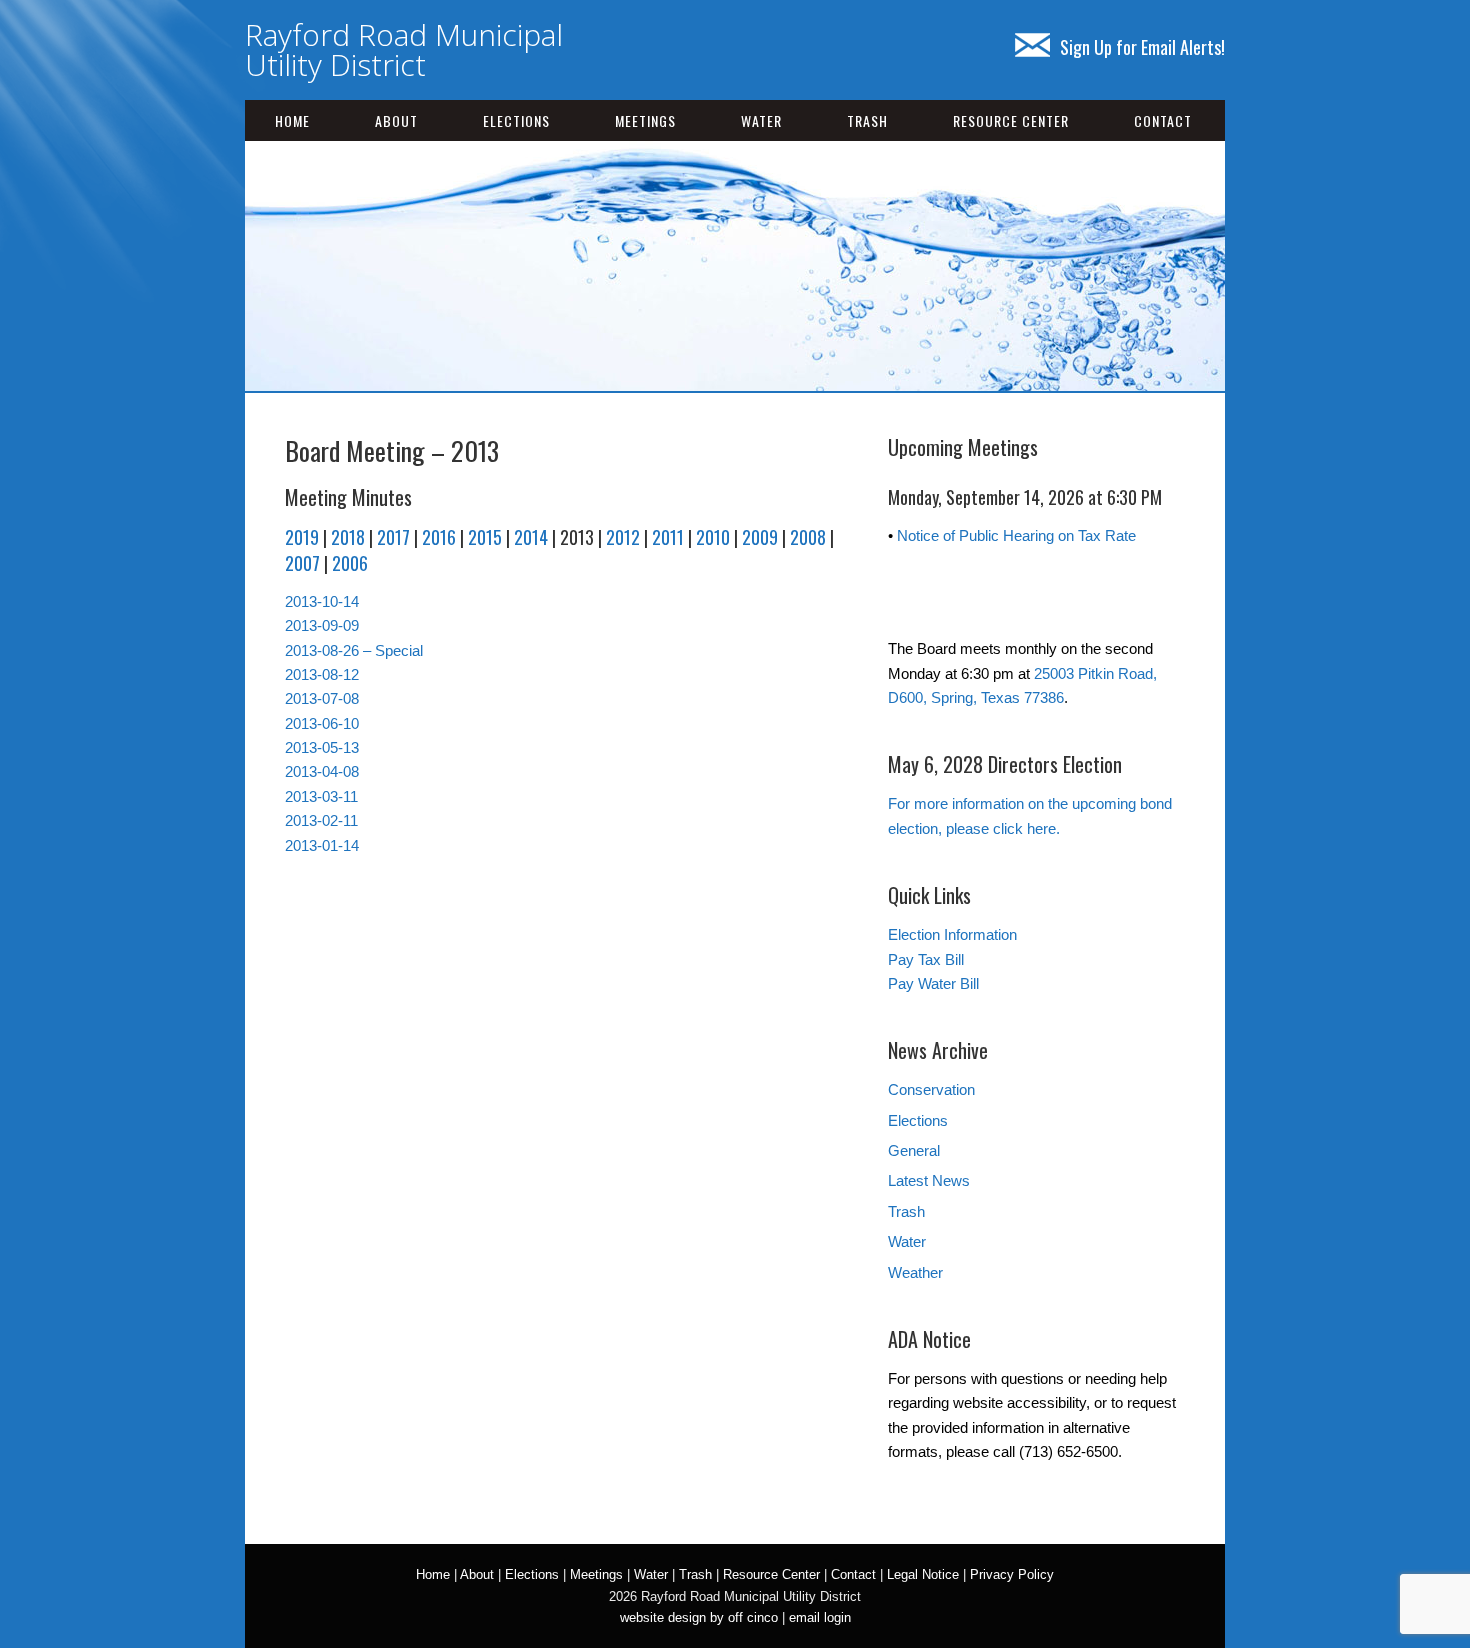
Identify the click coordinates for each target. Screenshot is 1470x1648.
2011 (668, 537)
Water (761, 120)
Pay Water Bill (933, 983)
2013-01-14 (322, 845)
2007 (302, 563)
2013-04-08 (322, 771)
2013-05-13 (322, 747)
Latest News (929, 1180)
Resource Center (1011, 120)
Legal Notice (923, 1574)
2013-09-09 (322, 625)
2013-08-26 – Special (354, 650)
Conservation (931, 1089)
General (914, 1150)
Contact (1163, 120)
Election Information (952, 934)
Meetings (645, 120)
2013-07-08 (322, 698)
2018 (348, 537)
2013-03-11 (321, 796)
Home (292, 120)
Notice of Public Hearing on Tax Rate (1016, 535)
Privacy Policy (1012, 1574)
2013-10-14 (322, 601)
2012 (623, 537)
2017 (393, 537)
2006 (350, 563)
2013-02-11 (321, 820)
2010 (713, 537)
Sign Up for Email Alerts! (1142, 47)
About (396, 120)
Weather (915, 1272)
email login (820, 1617)
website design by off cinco (699, 1617)
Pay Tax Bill (926, 959)
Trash (867, 120)
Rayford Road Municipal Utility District (404, 49)
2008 (808, 537)
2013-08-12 (322, 674)
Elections (516, 120)
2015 (485, 537)
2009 (760, 537)
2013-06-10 (322, 723)
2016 (439, 537)
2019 (302, 537)
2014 (531, 537)
